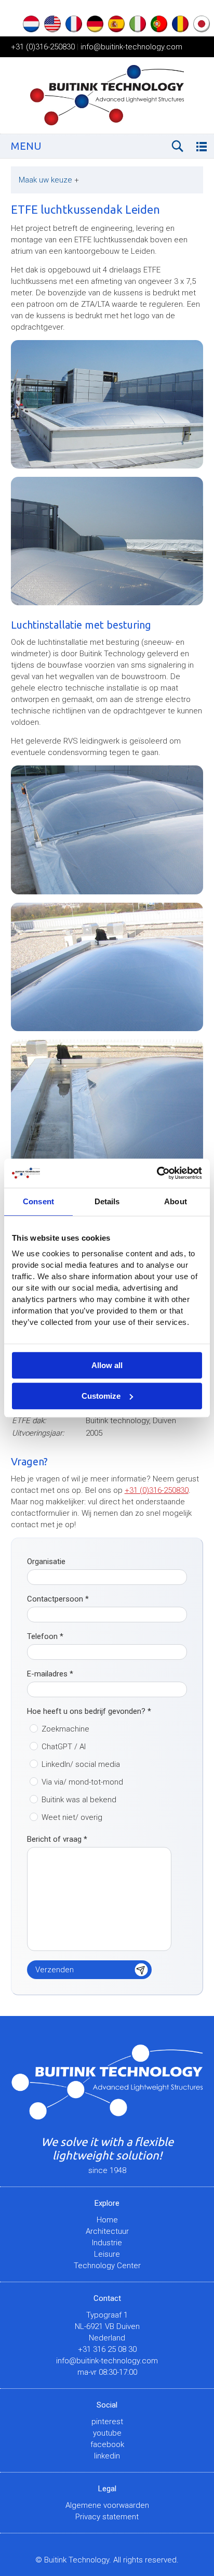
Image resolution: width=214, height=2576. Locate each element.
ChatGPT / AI (64, 1747)
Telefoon (45, 1636)
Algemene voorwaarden (107, 2505)
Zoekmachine (65, 1729)
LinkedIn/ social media (81, 1764)
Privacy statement (107, 2517)
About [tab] (176, 1201)
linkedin (107, 2456)
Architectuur (107, 2231)
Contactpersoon (58, 1599)
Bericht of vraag (57, 1839)
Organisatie (46, 1562)
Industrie (107, 2243)
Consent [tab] (38, 1201)
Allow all (107, 1365)
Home (107, 2220)
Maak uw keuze (49, 180)
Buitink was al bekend (79, 1800)
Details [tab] (107, 1201)
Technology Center (107, 2266)
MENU (26, 146)
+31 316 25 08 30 (107, 2349)
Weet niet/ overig (72, 1817)
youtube (107, 2433)
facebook (107, 2444)
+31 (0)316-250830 (43, 47)
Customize (101, 1396)
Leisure (107, 2254)
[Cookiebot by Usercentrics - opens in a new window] (157, 1173)
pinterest (107, 2422)
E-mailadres (50, 1674)
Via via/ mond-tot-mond (82, 1782)
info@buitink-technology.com (131, 47)
